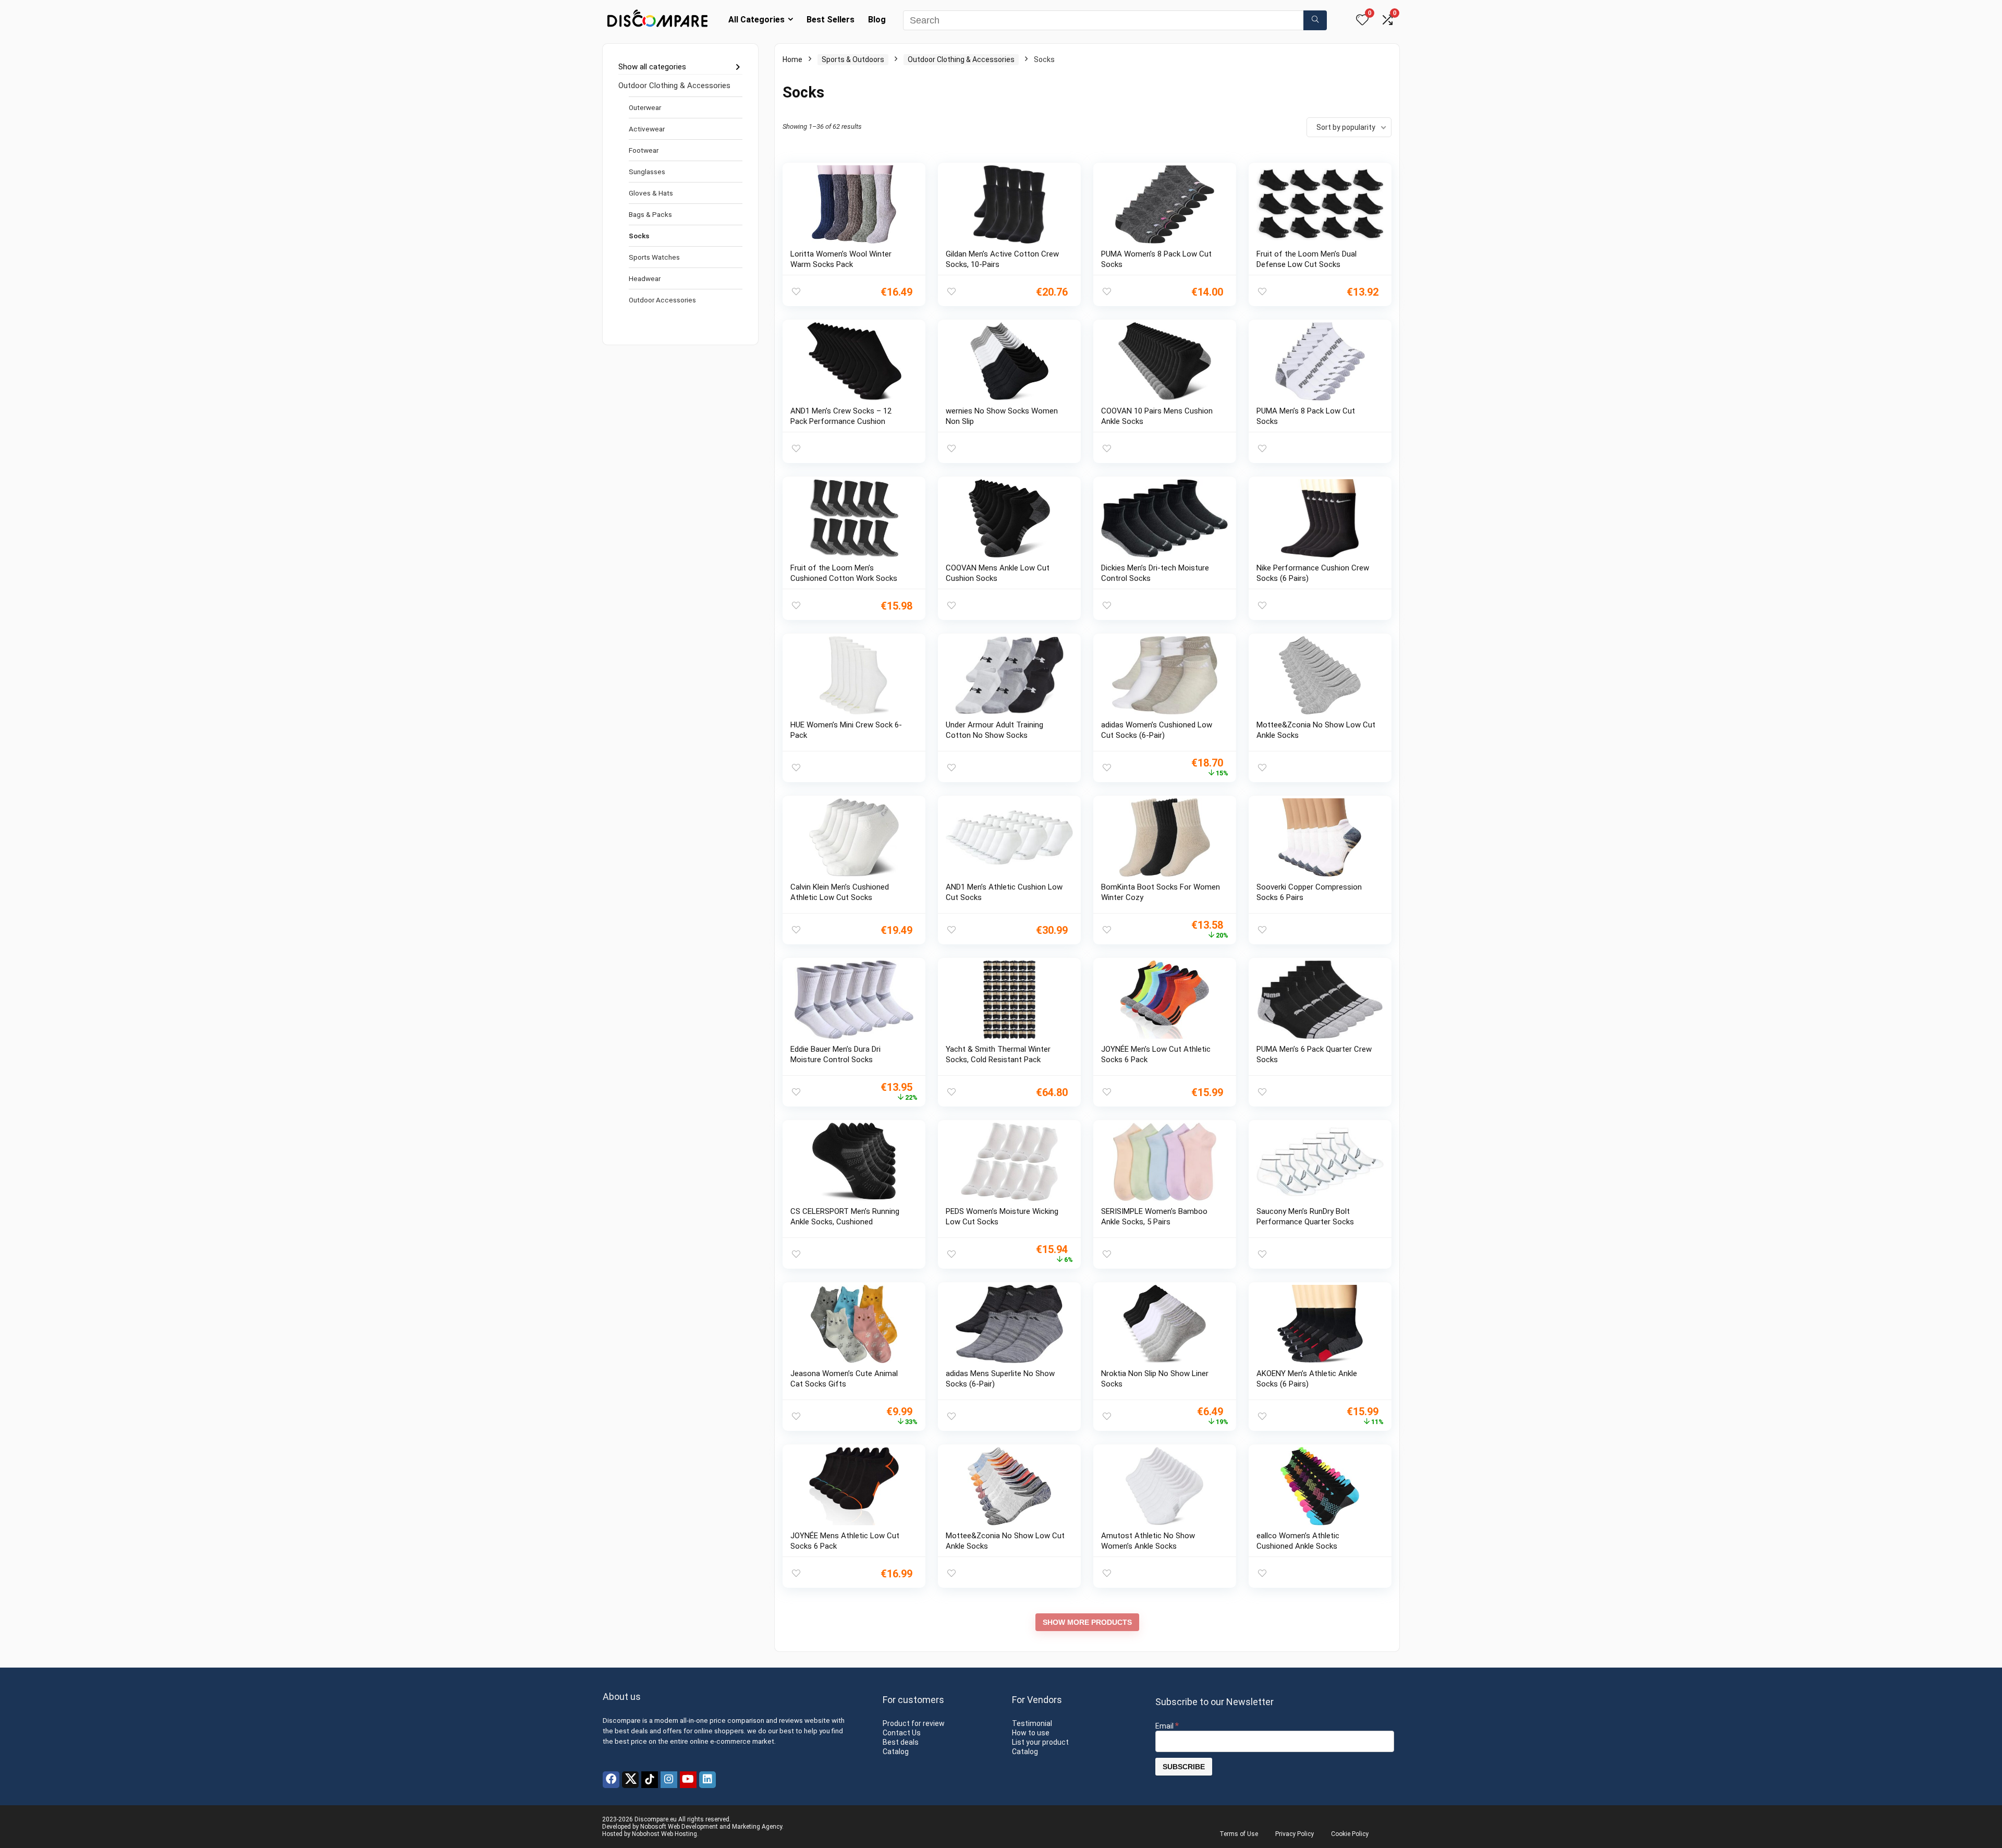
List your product (1040, 1742)
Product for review (914, 1723)
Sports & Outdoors (853, 59)
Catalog (896, 1752)
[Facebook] (611, 1780)
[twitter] (630, 1780)
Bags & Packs (650, 214)
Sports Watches (654, 257)
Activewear (647, 129)
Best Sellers (831, 20)
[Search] (1315, 20)
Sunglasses (647, 172)
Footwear (644, 150)
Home (792, 59)
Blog (877, 20)
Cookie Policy (1350, 1834)
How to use (1031, 1733)
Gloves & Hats (651, 193)
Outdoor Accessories (662, 300)
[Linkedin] (707, 1780)
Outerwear (645, 107)
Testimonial (1032, 1723)
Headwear (645, 278)
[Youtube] (688, 1780)
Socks (639, 236)
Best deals (901, 1742)
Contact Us (902, 1733)
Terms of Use (1239, 1834)
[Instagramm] (669, 1780)
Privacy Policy (1295, 1834)
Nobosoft (653, 1827)
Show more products (1087, 1622)
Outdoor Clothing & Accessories (674, 86)
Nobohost (646, 1834)
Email (1167, 1726)
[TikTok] (650, 1780)
